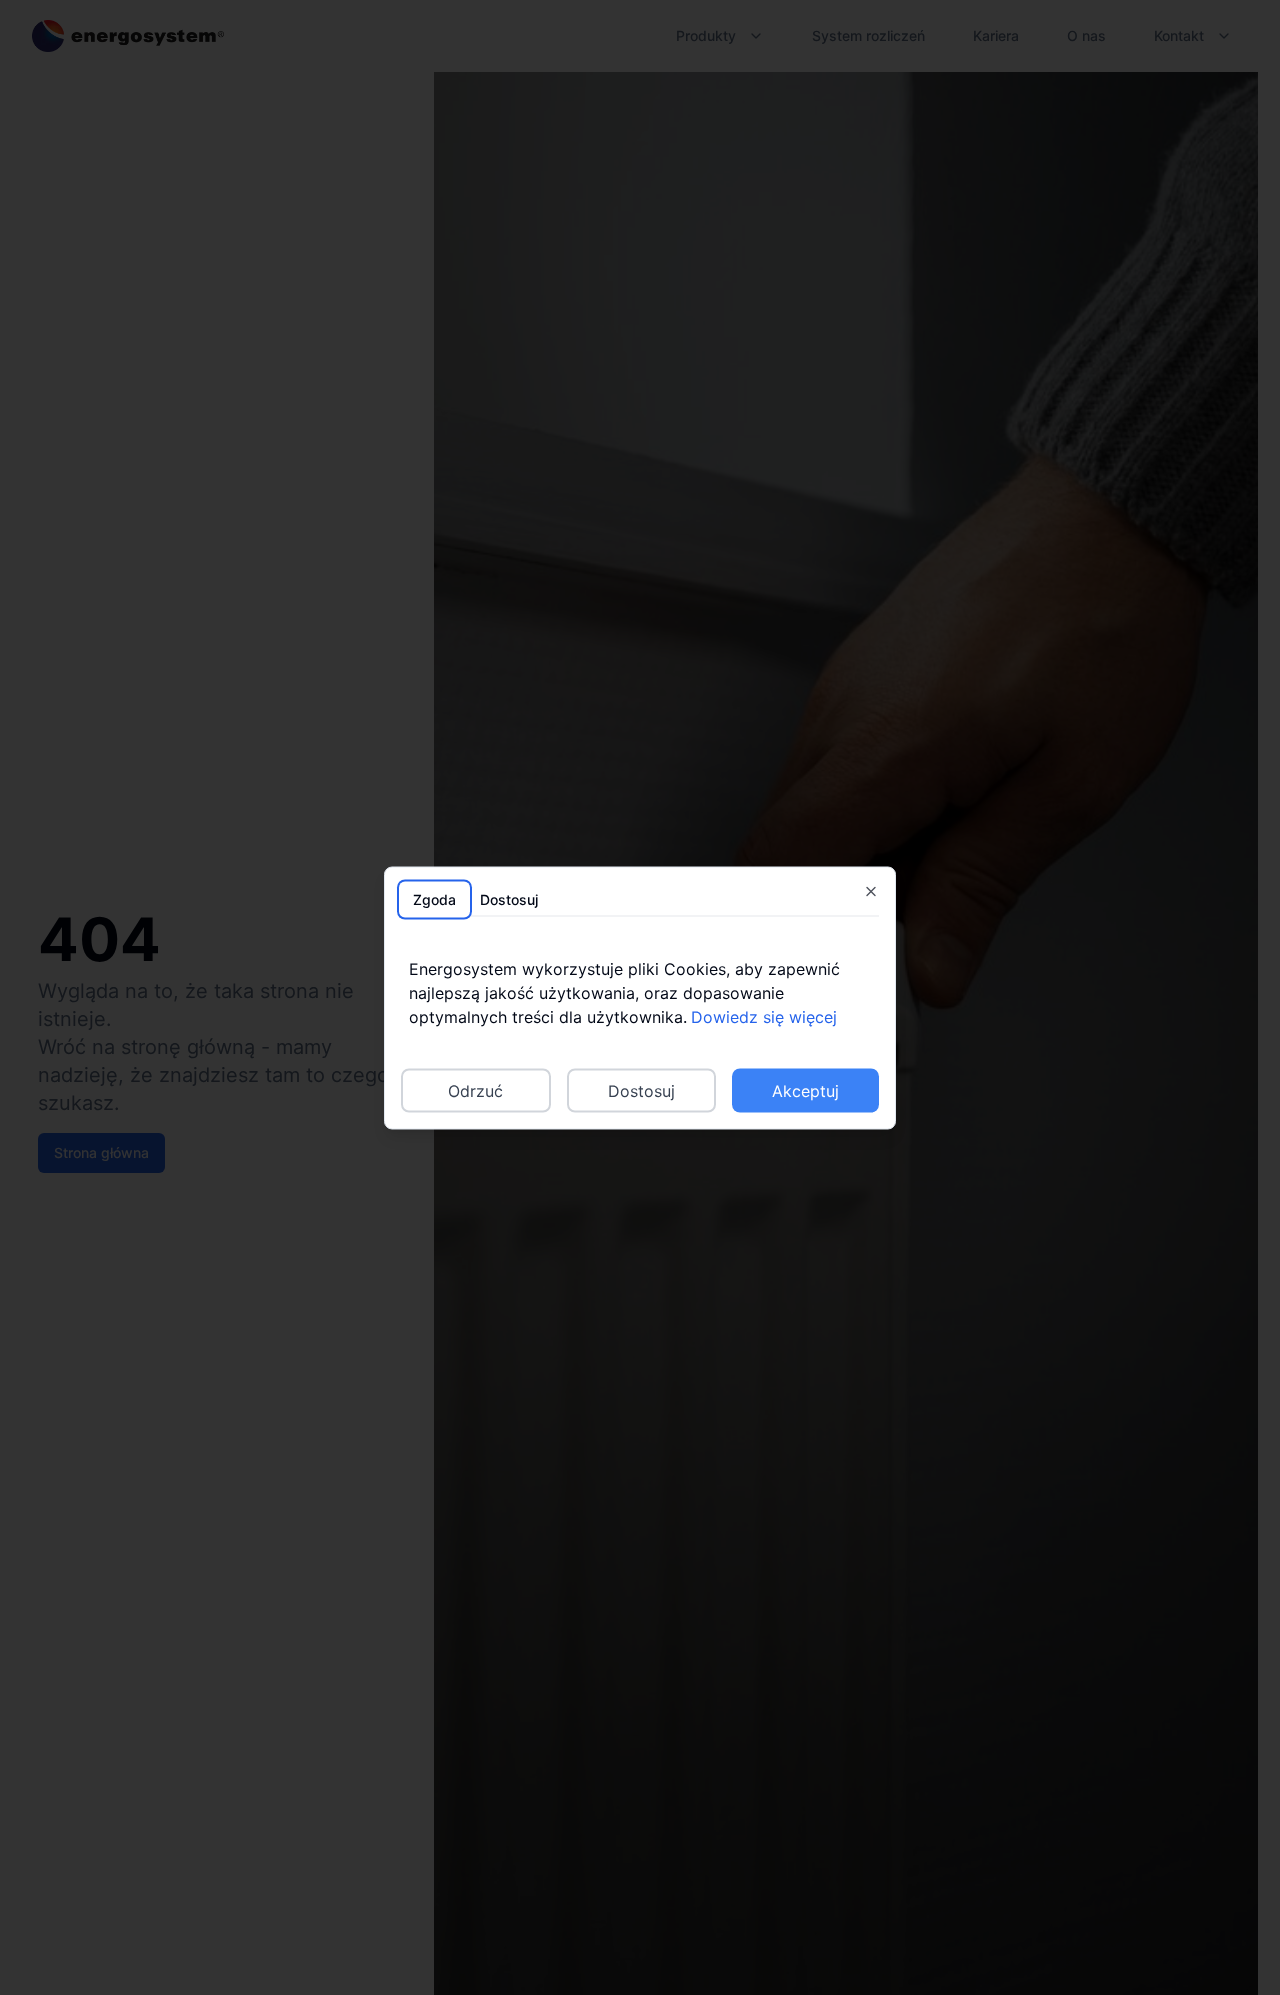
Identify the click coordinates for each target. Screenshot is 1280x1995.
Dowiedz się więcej (764, 1016)
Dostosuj (641, 1090)
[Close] (871, 891)
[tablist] (640, 899)
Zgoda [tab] (434, 898)
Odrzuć (475, 1090)
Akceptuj (805, 1090)
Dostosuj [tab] (509, 898)
